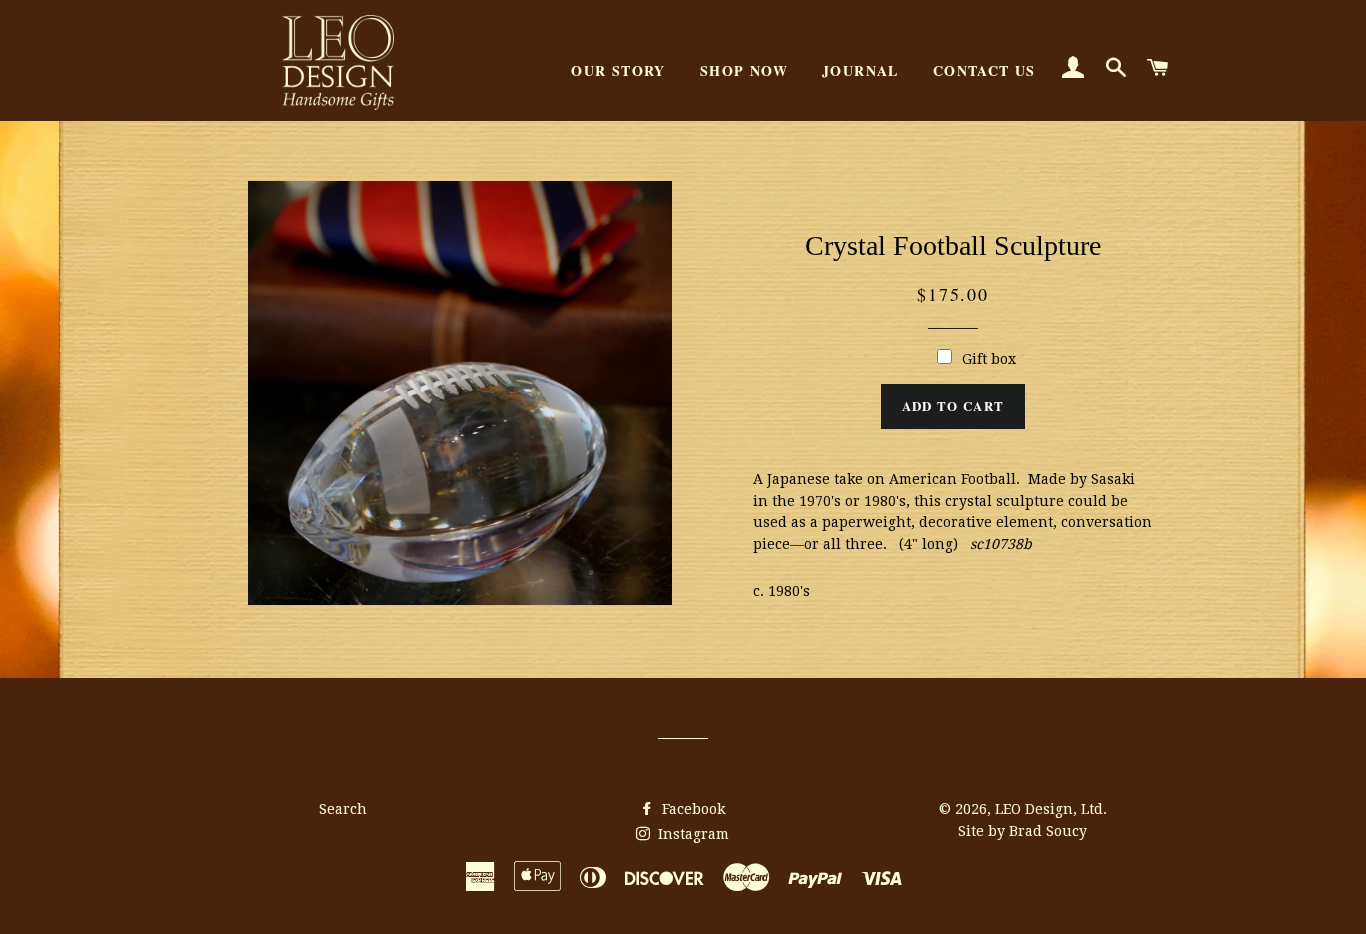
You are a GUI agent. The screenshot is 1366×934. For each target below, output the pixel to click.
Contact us (984, 70)
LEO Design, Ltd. (1051, 809)
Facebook (691, 809)
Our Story (618, 70)
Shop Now (744, 70)
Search (343, 809)
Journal (860, 70)
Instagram (691, 834)
